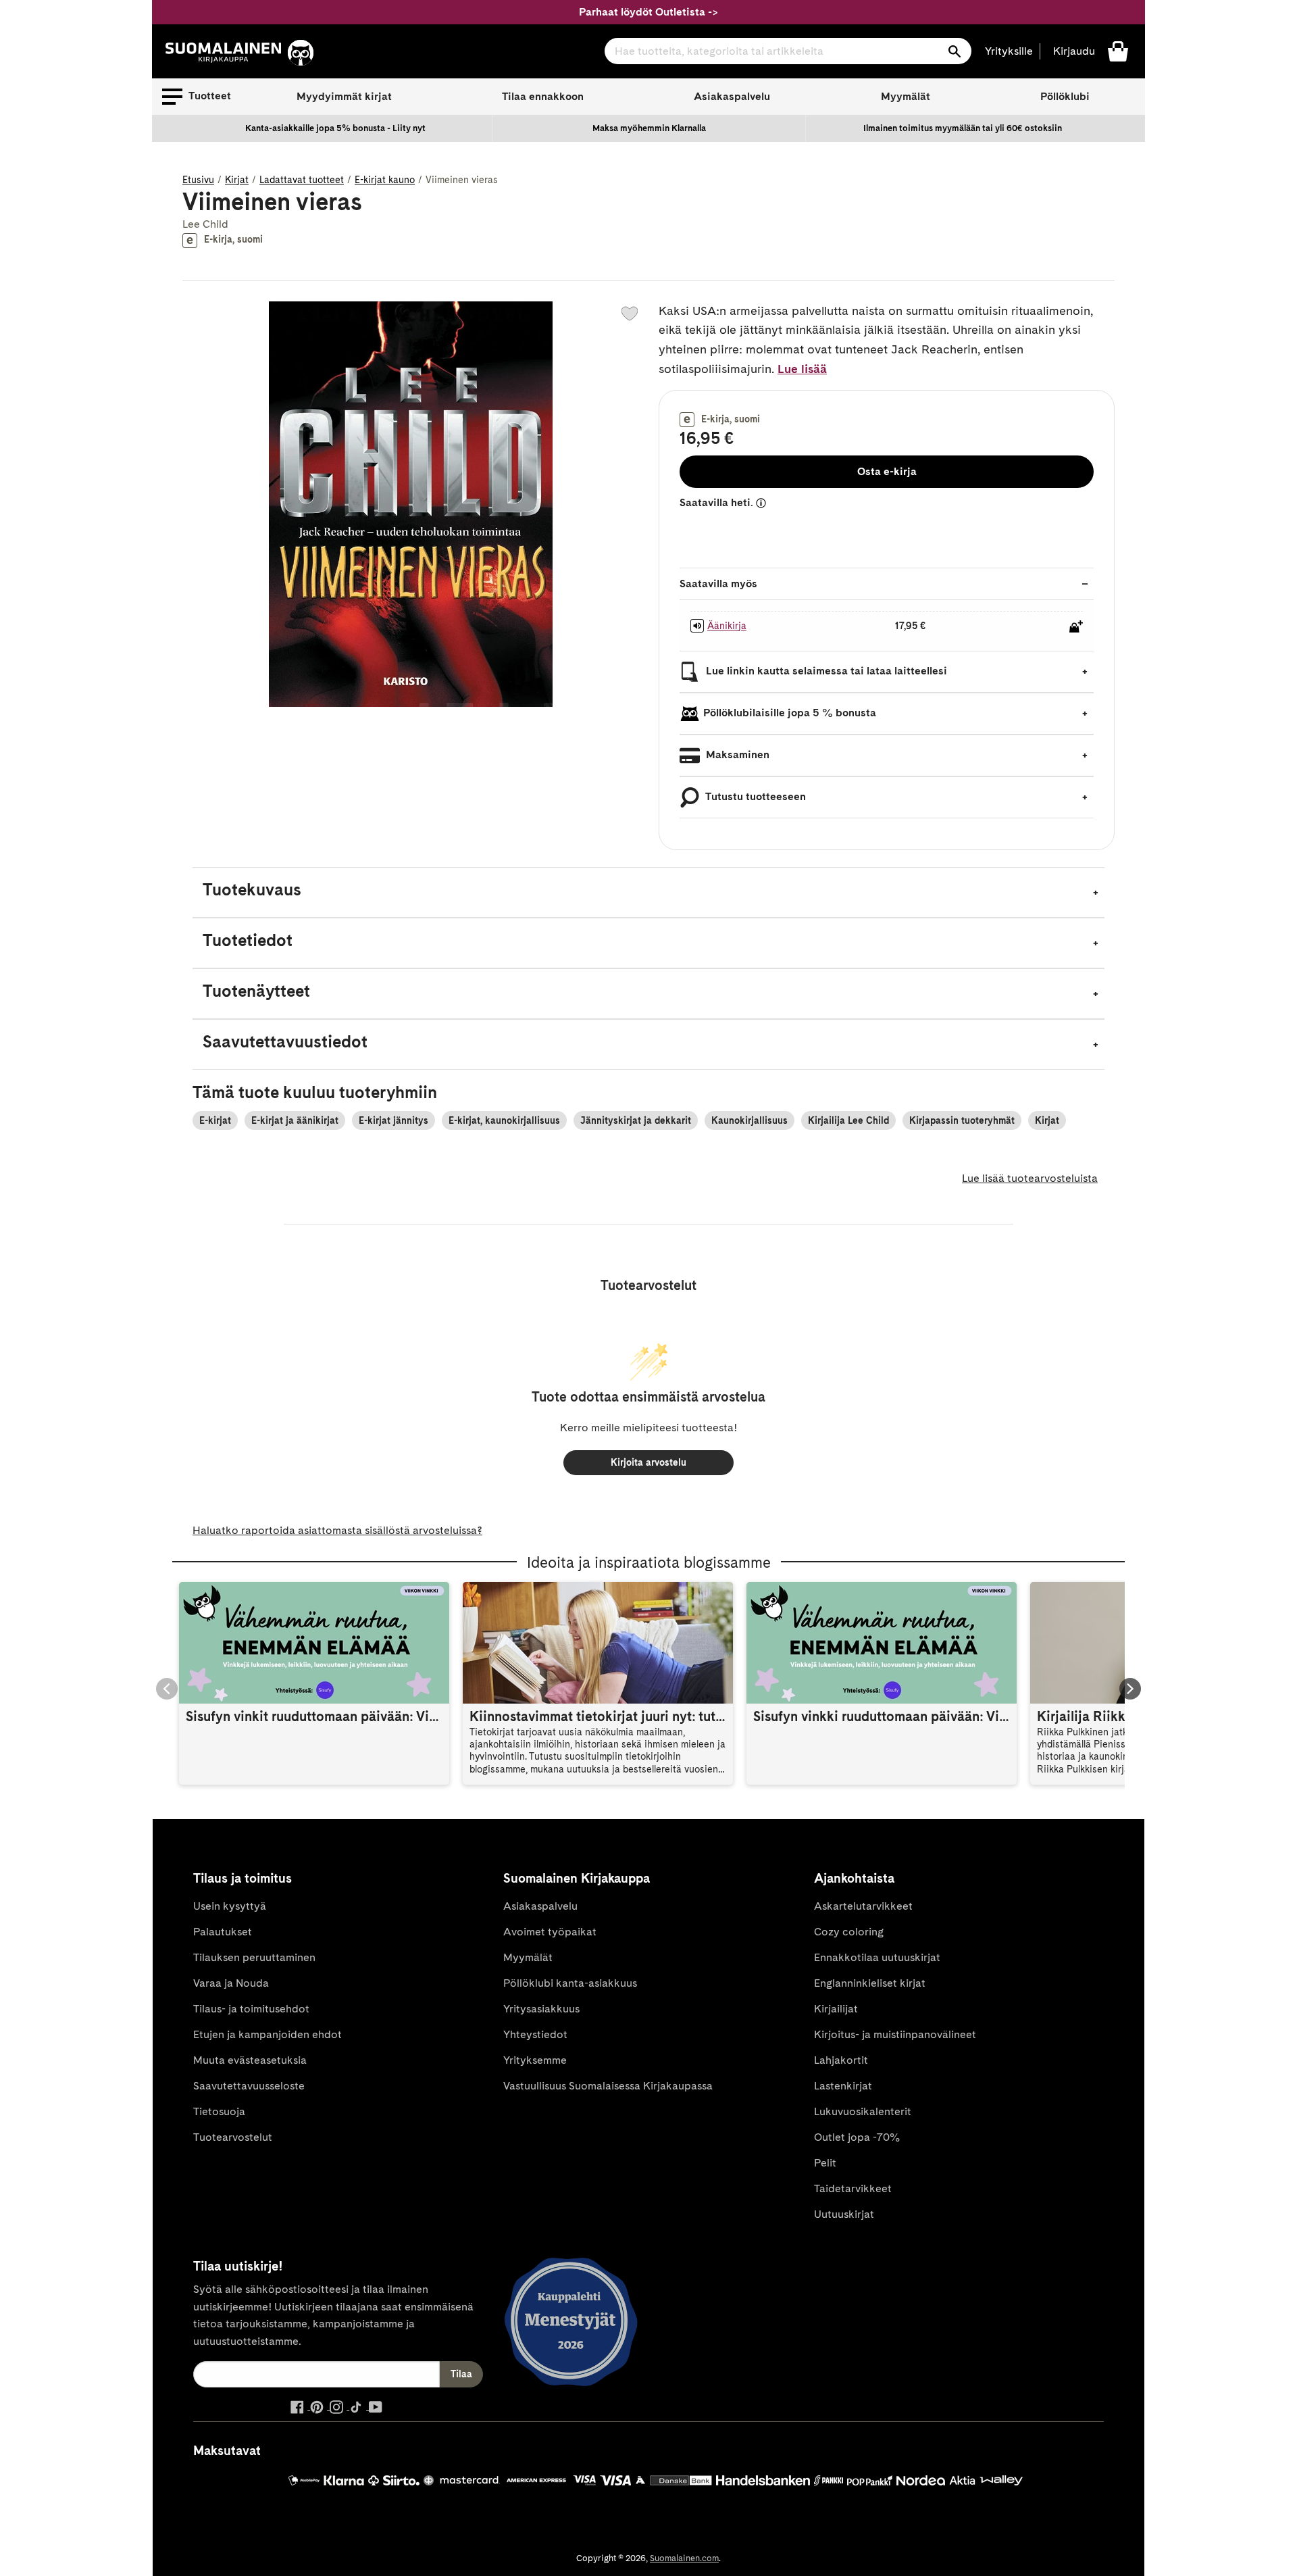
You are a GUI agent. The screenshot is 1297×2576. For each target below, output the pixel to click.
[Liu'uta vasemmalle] (167, 1689)
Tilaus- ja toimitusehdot (251, 2009)
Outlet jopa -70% (857, 2137)
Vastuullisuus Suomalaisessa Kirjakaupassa (608, 2086)
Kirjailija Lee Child (848, 1120)
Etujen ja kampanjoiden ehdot (268, 2034)
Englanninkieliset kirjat (870, 1983)
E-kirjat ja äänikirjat (295, 1120)
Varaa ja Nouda (231, 1983)
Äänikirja (727, 626)
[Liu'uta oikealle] (1130, 1689)
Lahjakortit (841, 2060)
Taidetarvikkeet (853, 2188)
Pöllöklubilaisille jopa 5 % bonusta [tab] (790, 713)
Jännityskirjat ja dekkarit (636, 1120)
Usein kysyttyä (230, 1906)
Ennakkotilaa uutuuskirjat (877, 1957)
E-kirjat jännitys (393, 1120)
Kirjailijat (836, 2009)
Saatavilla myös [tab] (718, 584)
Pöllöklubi (1065, 96)
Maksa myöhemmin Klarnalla (649, 128)
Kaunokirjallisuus (749, 1120)
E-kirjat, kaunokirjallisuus (504, 1120)
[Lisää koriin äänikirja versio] (1076, 626)
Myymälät (906, 96)
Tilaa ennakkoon (543, 96)
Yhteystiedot (535, 2034)
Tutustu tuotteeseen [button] (755, 796)
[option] (336, 128)
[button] (197, 97)
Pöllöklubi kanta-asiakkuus (570, 1983)
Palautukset (223, 1932)
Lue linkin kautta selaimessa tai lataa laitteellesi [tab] (825, 671)
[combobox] (788, 51)
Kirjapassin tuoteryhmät (962, 1120)
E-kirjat (215, 1120)
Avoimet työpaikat (550, 1932)
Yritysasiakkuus (541, 2009)
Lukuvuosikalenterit (863, 2111)
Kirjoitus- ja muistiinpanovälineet (895, 2034)
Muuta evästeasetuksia (250, 2060)
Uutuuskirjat (844, 2214)
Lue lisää (802, 369)
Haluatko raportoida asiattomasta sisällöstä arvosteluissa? (337, 1530)
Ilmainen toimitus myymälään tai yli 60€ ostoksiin (963, 128)
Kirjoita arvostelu (648, 1462)
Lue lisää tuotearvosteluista (1030, 1178)
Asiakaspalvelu (732, 96)
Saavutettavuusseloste (249, 2086)
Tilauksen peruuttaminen (254, 1957)
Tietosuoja (219, 2111)
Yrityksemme (535, 2060)
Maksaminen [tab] (736, 754)
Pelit (825, 2163)
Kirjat (237, 180)
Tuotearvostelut (233, 2137)
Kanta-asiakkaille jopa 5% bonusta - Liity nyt (335, 128)
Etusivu (198, 180)
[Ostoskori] (1118, 50)
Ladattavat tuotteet (302, 180)
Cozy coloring (849, 1932)
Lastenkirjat (843, 2086)
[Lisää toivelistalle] (630, 314)
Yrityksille (1009, 51)
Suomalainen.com (684, 2558)
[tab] (648, 892)
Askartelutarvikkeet (863, 1906)
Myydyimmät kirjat (344, 96)
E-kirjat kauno (385, 180)
